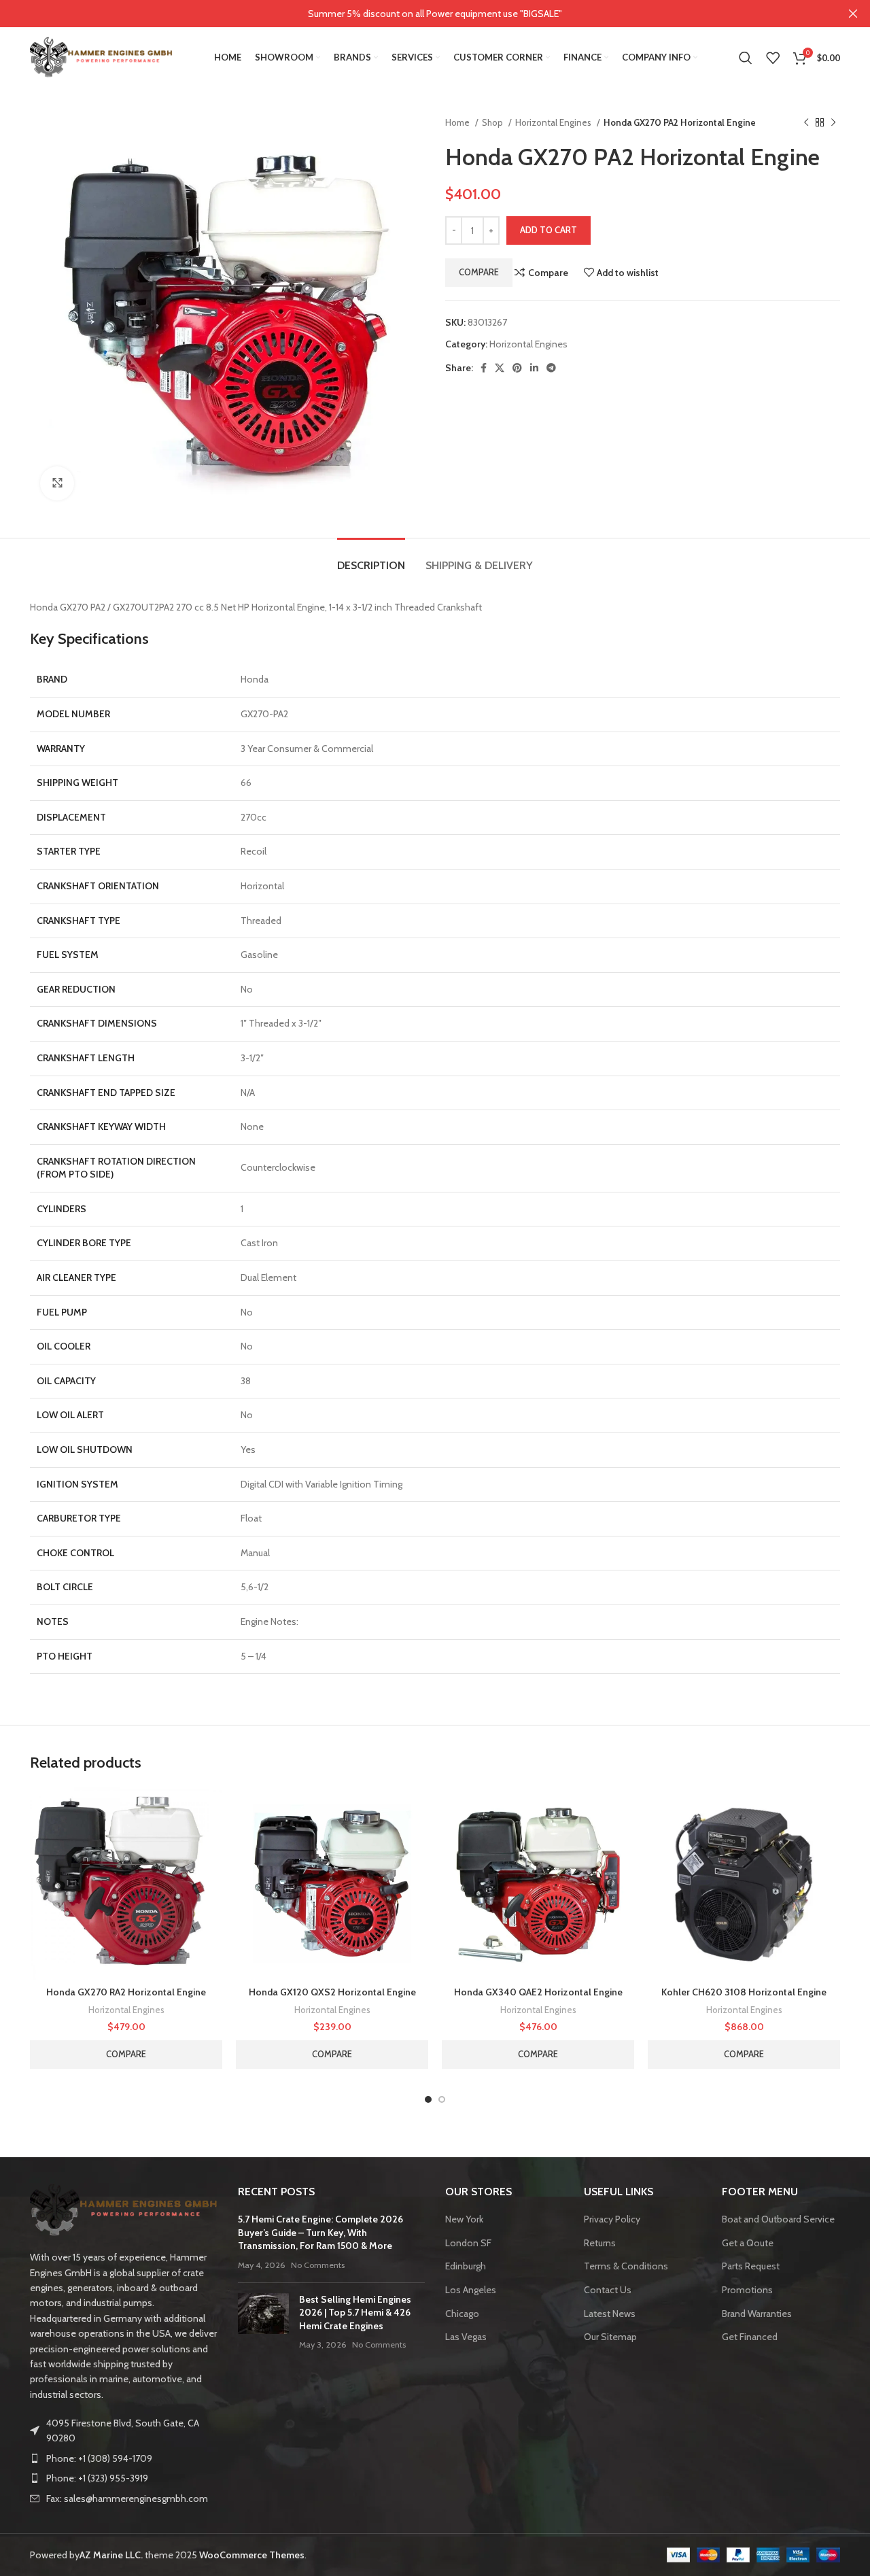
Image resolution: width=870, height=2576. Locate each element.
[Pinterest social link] (517, 368)
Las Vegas (466, 2337)
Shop (493, 122)
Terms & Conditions (626, 2266)
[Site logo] (101, 56)
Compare (479, 272)
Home (458, 122)
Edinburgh (466, 2266)
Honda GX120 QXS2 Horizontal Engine (332, 1992)
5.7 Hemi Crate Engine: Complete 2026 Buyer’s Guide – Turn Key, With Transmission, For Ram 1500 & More (320, 2232)
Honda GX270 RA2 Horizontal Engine (126, 1992)
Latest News (610, 2314)
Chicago (462, 2314)
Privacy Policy (612, 2219)
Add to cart (549, 230)
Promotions (747, 2290)
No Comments (318, 2265)
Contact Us (608, 2290)
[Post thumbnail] (263, 2322)
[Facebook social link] (484, 368)
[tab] (371, 559)
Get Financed (750, 2337)
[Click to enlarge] (57, 483)
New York (464, 2219)
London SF (468, 2243)
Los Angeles (471, 2290)
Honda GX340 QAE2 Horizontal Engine (538, 1992)
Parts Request (751, 2266)
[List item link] (124, 2458)
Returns (600, 2243)
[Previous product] (806, 123)
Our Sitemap (610, 2337)
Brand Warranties (757, 2314)
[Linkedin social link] (534, 368)
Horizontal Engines (554, 122)
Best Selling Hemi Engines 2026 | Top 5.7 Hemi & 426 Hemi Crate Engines (355, 2313)
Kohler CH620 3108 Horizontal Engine (744, 1992)
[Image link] (124, 2209)
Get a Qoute (748, 2243)
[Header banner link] (415, 14)
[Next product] (833, 123)
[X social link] (500, 368)
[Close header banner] (853, 14)
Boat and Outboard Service (778, 2219)
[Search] (746, 58)
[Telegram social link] (551, 368)
